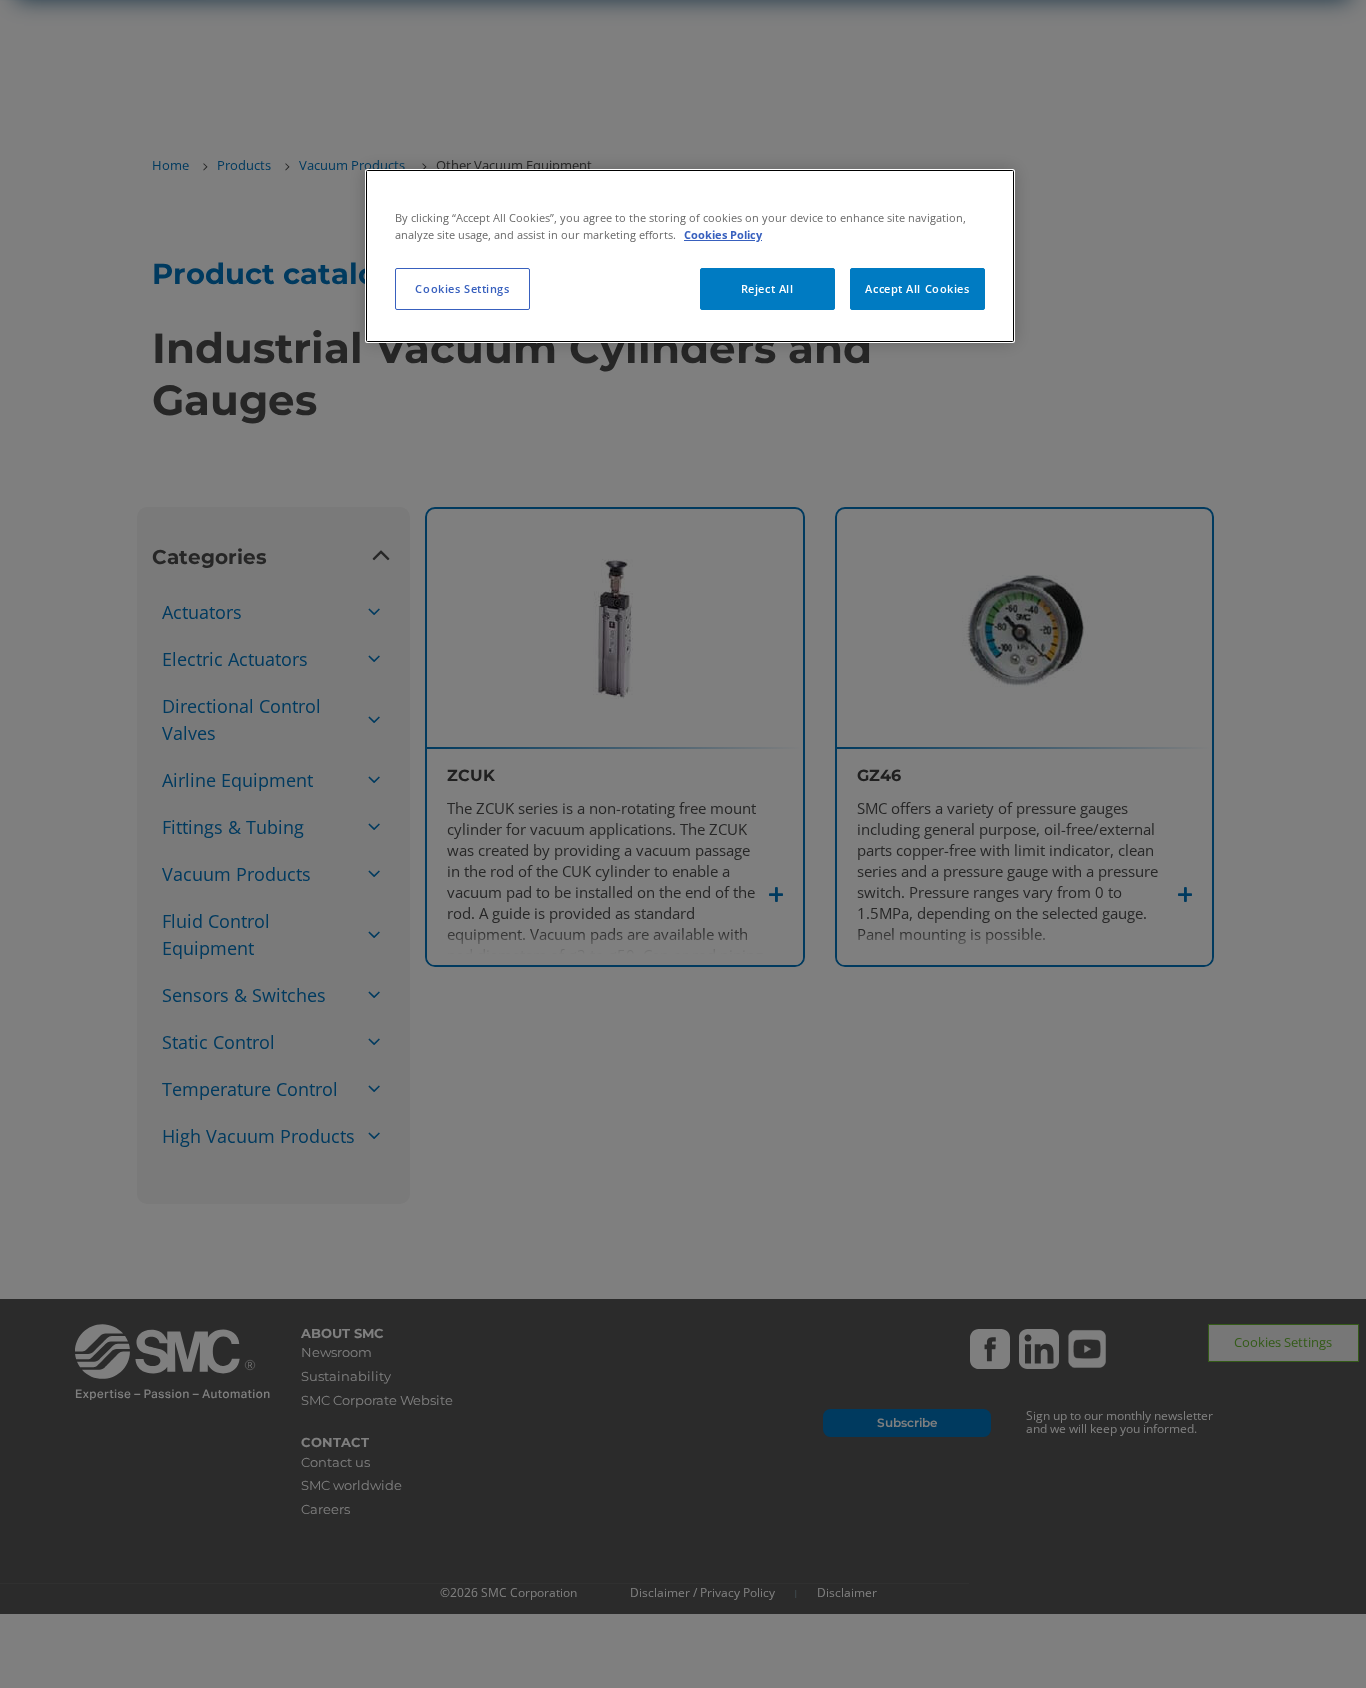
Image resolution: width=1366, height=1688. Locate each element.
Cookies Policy (723, 234)
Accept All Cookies (917, 288)
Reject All (767, 288)
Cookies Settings (462, 288)
